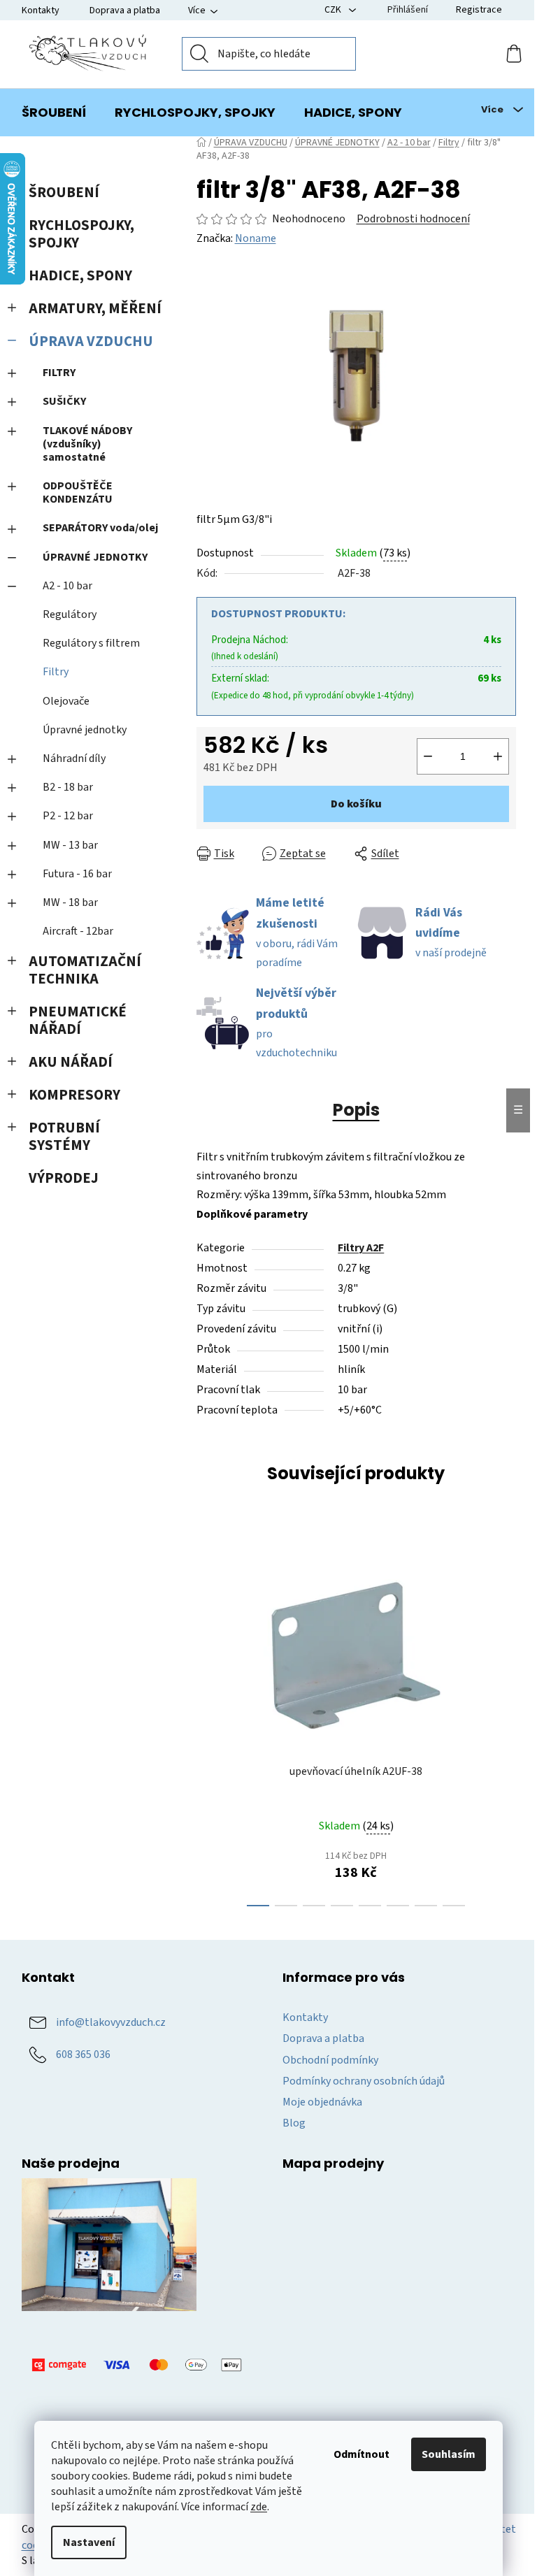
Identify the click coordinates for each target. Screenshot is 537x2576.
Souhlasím (449, 2454)
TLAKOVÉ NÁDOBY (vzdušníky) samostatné (87, 444)
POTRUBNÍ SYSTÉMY (64, 1137)
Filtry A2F (361, 1248)
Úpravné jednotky (85, 730)
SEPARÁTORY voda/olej (100, 528)
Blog (294, 2123)
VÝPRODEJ (64, 1178)
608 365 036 (83, 2055)
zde (259, 2507)
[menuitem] (54, 113)
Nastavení (89, 2542)
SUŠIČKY (64, 401)
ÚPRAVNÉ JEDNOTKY (95, 557)
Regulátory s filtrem (91, 643)
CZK (334, 10)
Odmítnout (361, 2454)
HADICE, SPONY (80, 276)
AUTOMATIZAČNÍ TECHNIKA (85, 970)
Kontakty (41, 10)
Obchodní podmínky (330, 2060)
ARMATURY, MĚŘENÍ (95, 309)
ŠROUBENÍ (64, 193)
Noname (256, 238)
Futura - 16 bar (77, 874)
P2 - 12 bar (68, 816)
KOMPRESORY (74, 1095)
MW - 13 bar (70, 845)
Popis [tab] (356, 1110)
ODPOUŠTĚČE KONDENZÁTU (78, 492)
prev (208, 1727)
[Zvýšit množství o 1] (498, 756)
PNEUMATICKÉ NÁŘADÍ (78, 1021)
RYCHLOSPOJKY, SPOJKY (81, 234)
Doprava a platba (125, 10)
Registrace (479, 10)
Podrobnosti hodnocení (413, 219)
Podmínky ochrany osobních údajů (364, 2081)
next (505, 1727)
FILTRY (59, 373)
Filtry (56, 672)
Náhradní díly (74, 758)
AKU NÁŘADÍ (71, 1062)
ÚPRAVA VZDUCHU (91, 341)
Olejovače (66, 701)
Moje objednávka (322, 2102)
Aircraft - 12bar (78, 931)
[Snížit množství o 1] (428, 756)
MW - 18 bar (70, 902)
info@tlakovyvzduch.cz (111, 2022)
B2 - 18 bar (68, 787)
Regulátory (70, 614)
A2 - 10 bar (67, 586)
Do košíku (356, 804)
